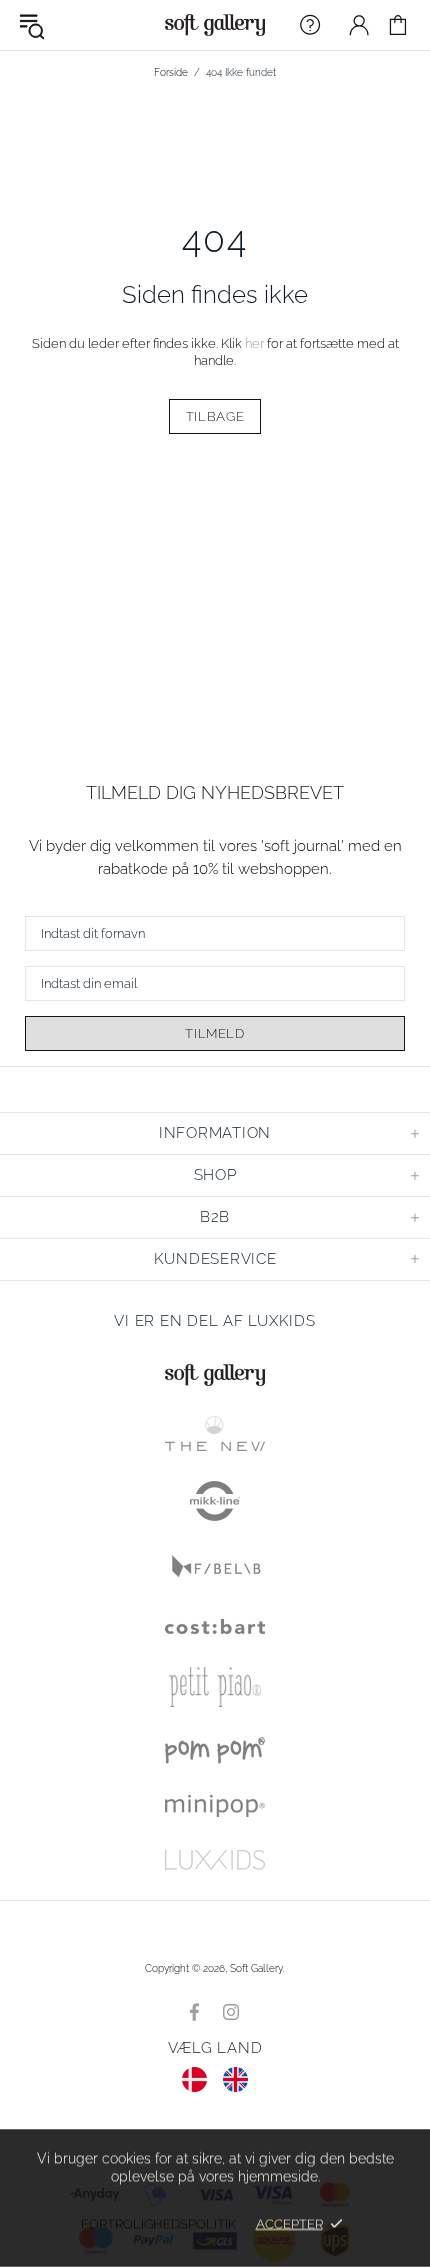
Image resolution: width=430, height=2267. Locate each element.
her (254, 343)
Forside (171, 72)
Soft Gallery (215, 25)
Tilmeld (215, 1033)
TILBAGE (215, 416)
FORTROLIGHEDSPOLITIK (158, 2223)
